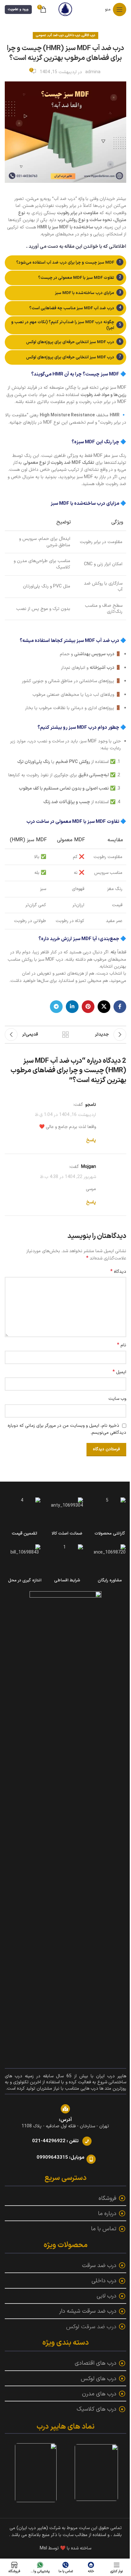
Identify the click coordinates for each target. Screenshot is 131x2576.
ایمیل (119, 1372)
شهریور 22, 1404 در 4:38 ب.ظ (68, 1177)
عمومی (41, 35)
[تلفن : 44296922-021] (87, 2141)
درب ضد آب (56, 35)
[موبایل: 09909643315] (91, 2159)
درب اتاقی (89, 35)
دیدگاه (118, 1272)
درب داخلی (73, 35)
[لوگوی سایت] (65, 9)
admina (93, 72)
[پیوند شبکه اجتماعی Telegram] (56, 1007)
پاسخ (91, 1140)
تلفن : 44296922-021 (55, 2141)
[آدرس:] (65, 2109)
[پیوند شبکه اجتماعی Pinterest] (88, 1007)
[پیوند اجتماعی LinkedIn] (72, 1007)
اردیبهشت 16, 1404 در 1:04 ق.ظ (65, 1115)
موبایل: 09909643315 (60, 2158)
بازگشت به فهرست (65, 1035)
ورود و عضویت (18, 9)
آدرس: (65, 2120)
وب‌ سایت (117, 1399)
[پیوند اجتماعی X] (104, 1007)
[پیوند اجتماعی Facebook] (120, 1007)
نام (122, 1345)
